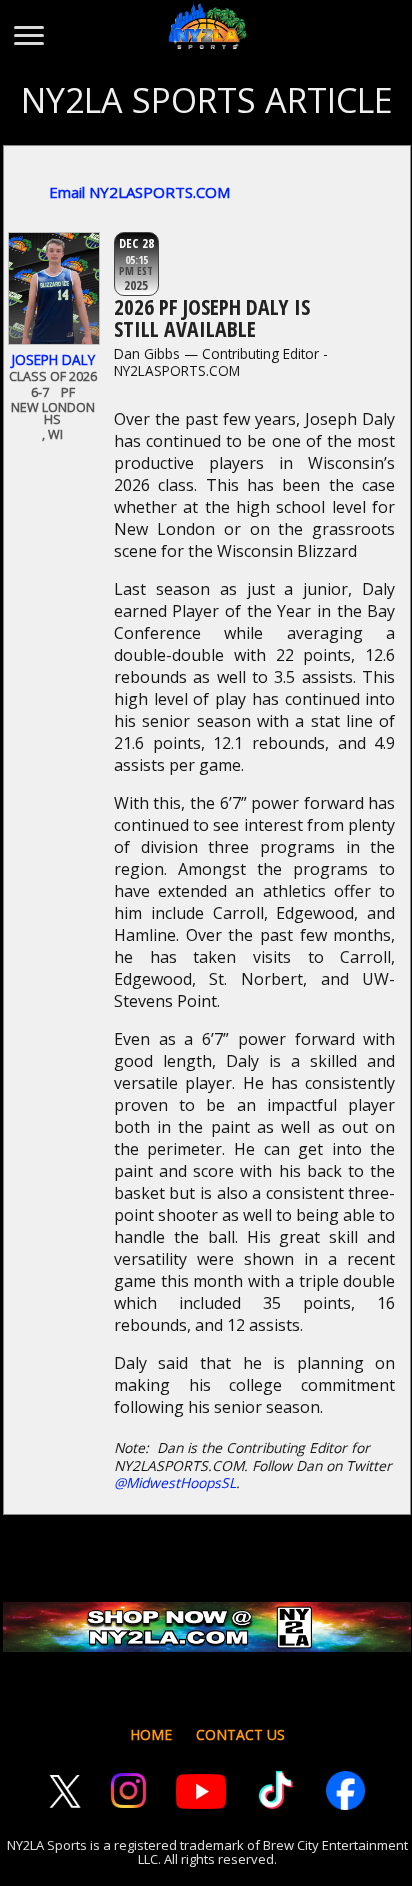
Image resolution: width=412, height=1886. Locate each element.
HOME (151, 1734)
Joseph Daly (53, 360)
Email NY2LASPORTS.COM (139, 192)
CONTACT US (240, 1734)
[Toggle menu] (27, 26)
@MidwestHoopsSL (175, 1482)
